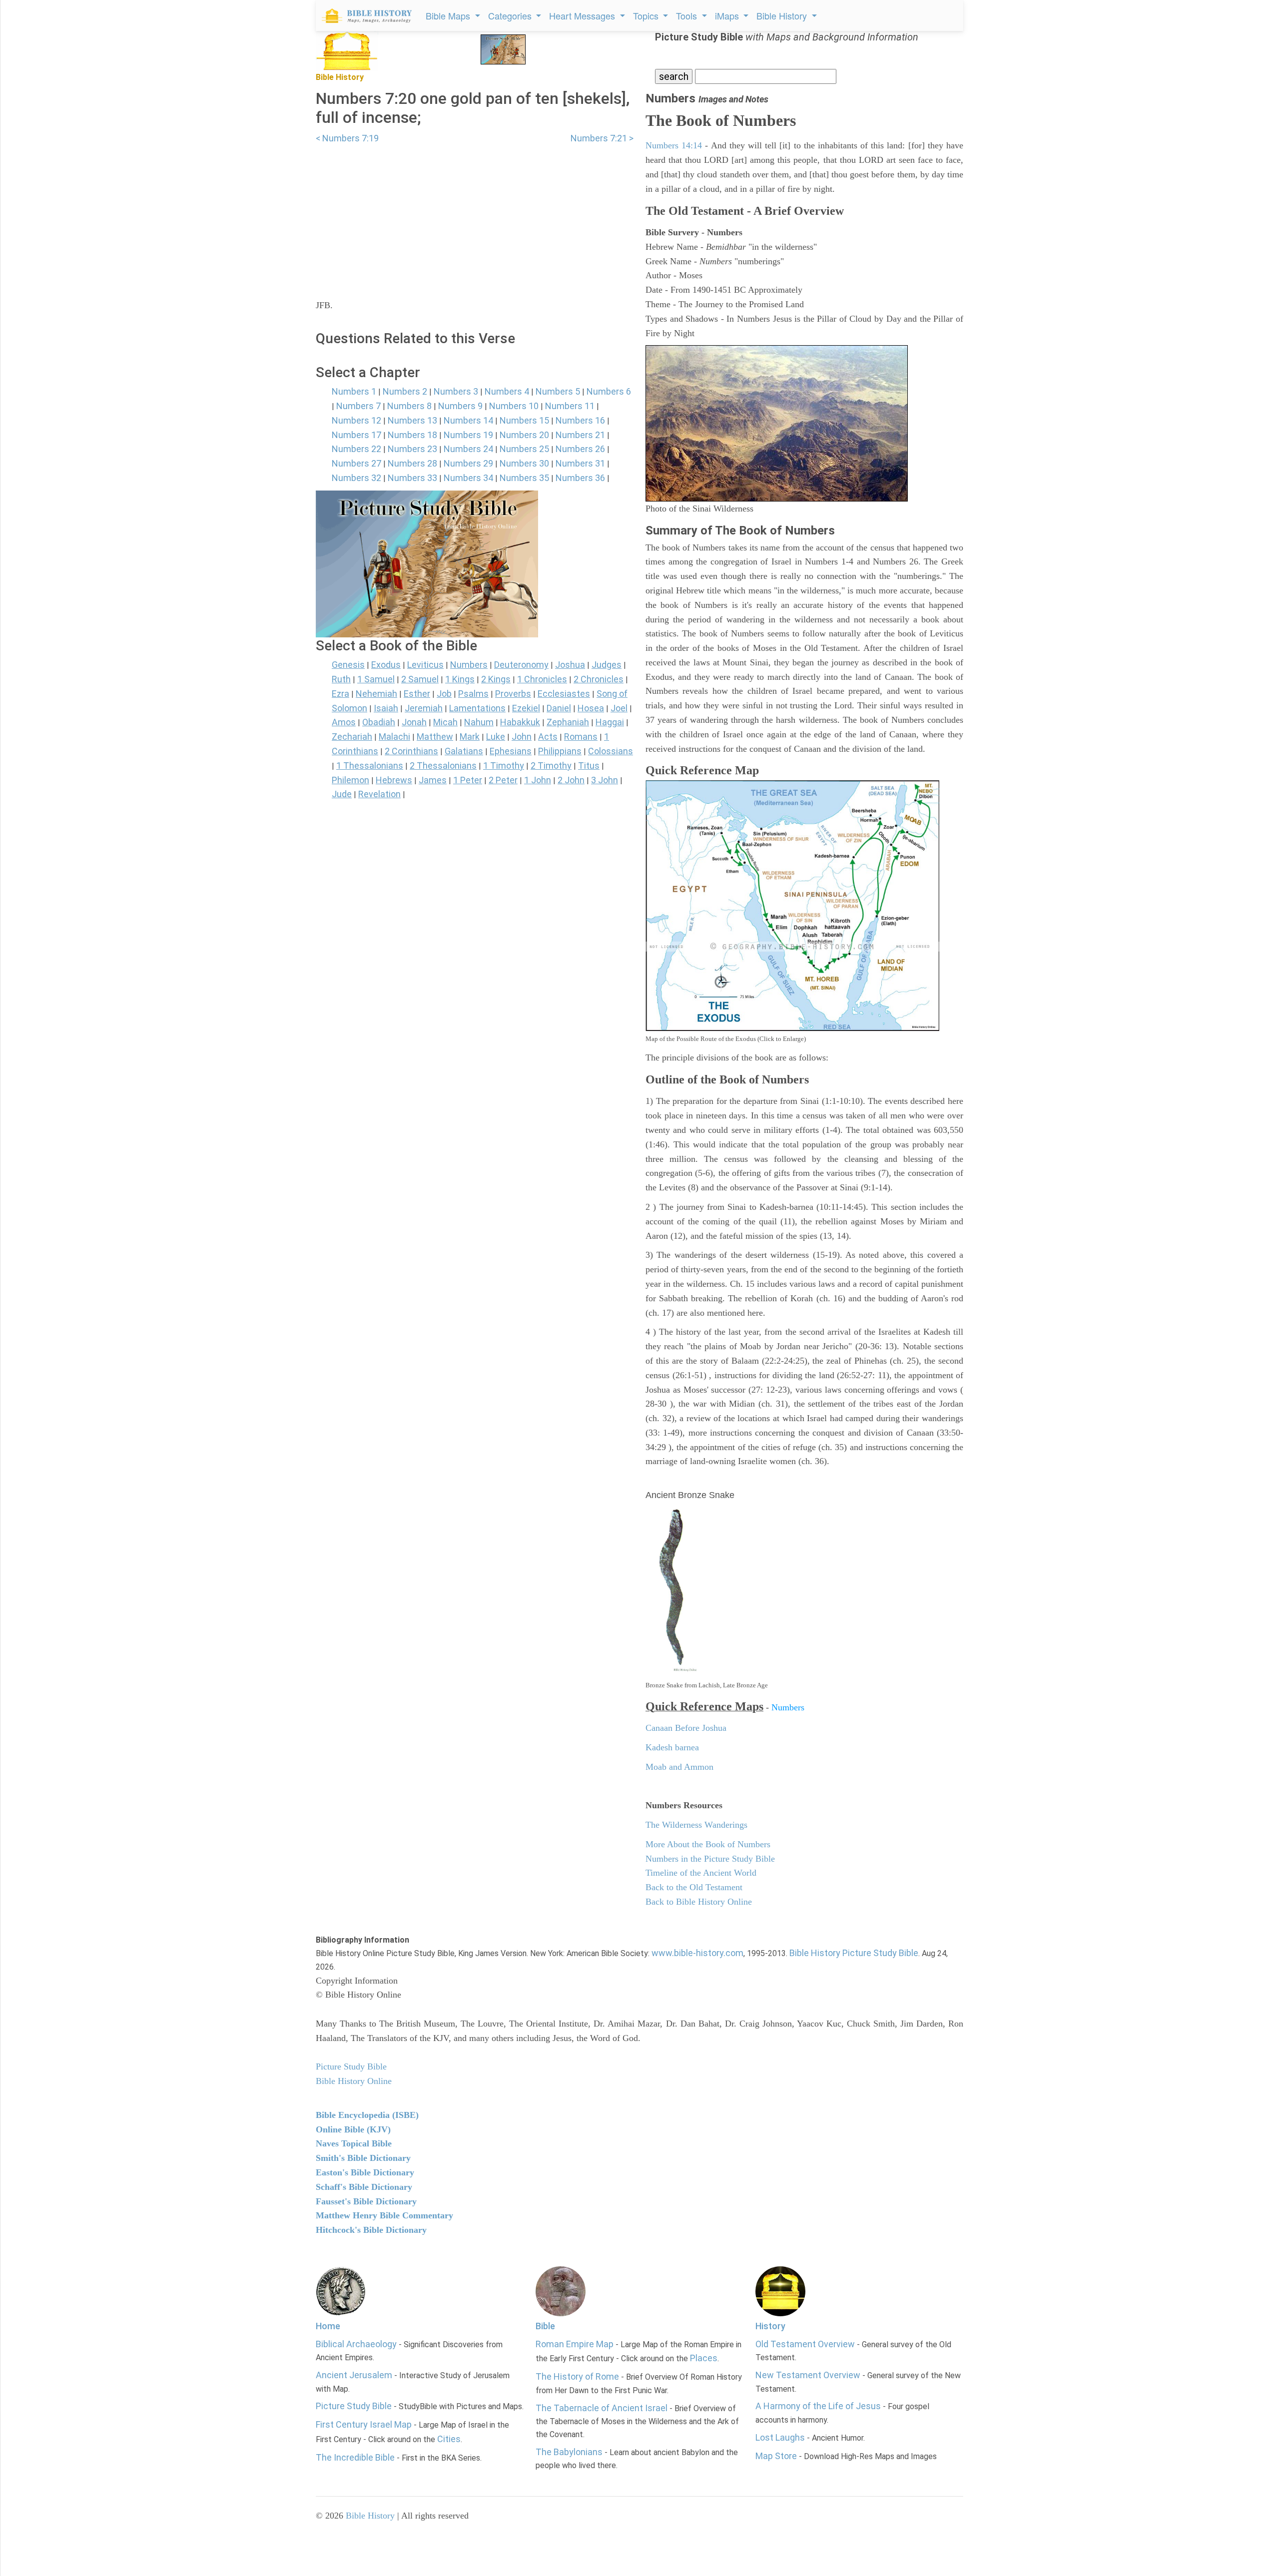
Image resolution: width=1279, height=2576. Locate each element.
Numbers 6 (609, 391)
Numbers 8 (409, 406)
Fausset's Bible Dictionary (366, 2201)
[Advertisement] (475, 215)
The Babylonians (569, 2452)
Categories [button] (511, 15)
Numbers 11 (570, 406)
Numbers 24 (468, 449)
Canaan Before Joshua (686, 1728)
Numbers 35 (524, 478)
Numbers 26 (580, 449)
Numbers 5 (558, 391)
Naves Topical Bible (354, 2143)
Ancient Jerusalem (354, 2375)
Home (328, 2326)
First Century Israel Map (364, 2424)
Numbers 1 (354, 391)
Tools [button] (688, 15)
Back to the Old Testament (694, 1887)
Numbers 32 (356, 478)
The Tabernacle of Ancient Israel (602, 2408)
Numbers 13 (412, 420)
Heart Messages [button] (583, 15)
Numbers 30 (524, 463)
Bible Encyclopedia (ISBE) (367, 2115)
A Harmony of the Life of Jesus (818, 2406)
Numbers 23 (412, 449)
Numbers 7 (358, 406)
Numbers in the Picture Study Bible (710, 1859)
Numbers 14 (468, 420)
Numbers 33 (412, 478)
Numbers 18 (412, 435)
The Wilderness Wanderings (696, 1825)
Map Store (776, 2456)
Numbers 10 (514, 406)
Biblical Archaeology (356, 2344)
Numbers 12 (356, 420)
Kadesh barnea (672, 1747)
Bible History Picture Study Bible (854, 1953)
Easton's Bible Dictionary (365, 2172)
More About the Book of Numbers (708, 1844)
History (770, 2326)
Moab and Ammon (679, 1767)
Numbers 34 (468, 478)
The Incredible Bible (355, 2457)
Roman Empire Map (575, 2344)
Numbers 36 (580, 478)
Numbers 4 (507, 391)
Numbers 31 (580, 463)
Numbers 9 (460, 406)
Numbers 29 (468, 463)
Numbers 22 (356, 449)
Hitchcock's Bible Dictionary (371, 2230)
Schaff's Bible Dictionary (364, 2187)
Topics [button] (647, 15)
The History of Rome (577, 2376)
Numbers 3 (456, 391)
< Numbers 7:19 (347, 138)
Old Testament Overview (805, 2344)
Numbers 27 (356, 463)
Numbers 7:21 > (602, 138)
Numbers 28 (412, 463)
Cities (449, 2439)
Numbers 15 (524, 420)
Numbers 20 (524, 435)
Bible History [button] (783, 15)
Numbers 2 (405, 391)
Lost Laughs (780, 2437)
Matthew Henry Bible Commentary (384, 2215)
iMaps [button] (728, 15)
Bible (545, 2326)
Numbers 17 (356, 435)
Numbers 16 (580, 420)
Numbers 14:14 (674, 145)
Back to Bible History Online (699, 1902)
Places (704, 2358)
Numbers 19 (468, 435)
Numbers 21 (580, 435)
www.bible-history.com (697, 1953)
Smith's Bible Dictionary (363, 2158)
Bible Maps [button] (449, 15)
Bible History (370, 2516)
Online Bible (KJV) (353, 2129)
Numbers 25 (524, 449)
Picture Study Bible (354, 2406)
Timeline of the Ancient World (701, 1873)
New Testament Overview (808, 2375)
